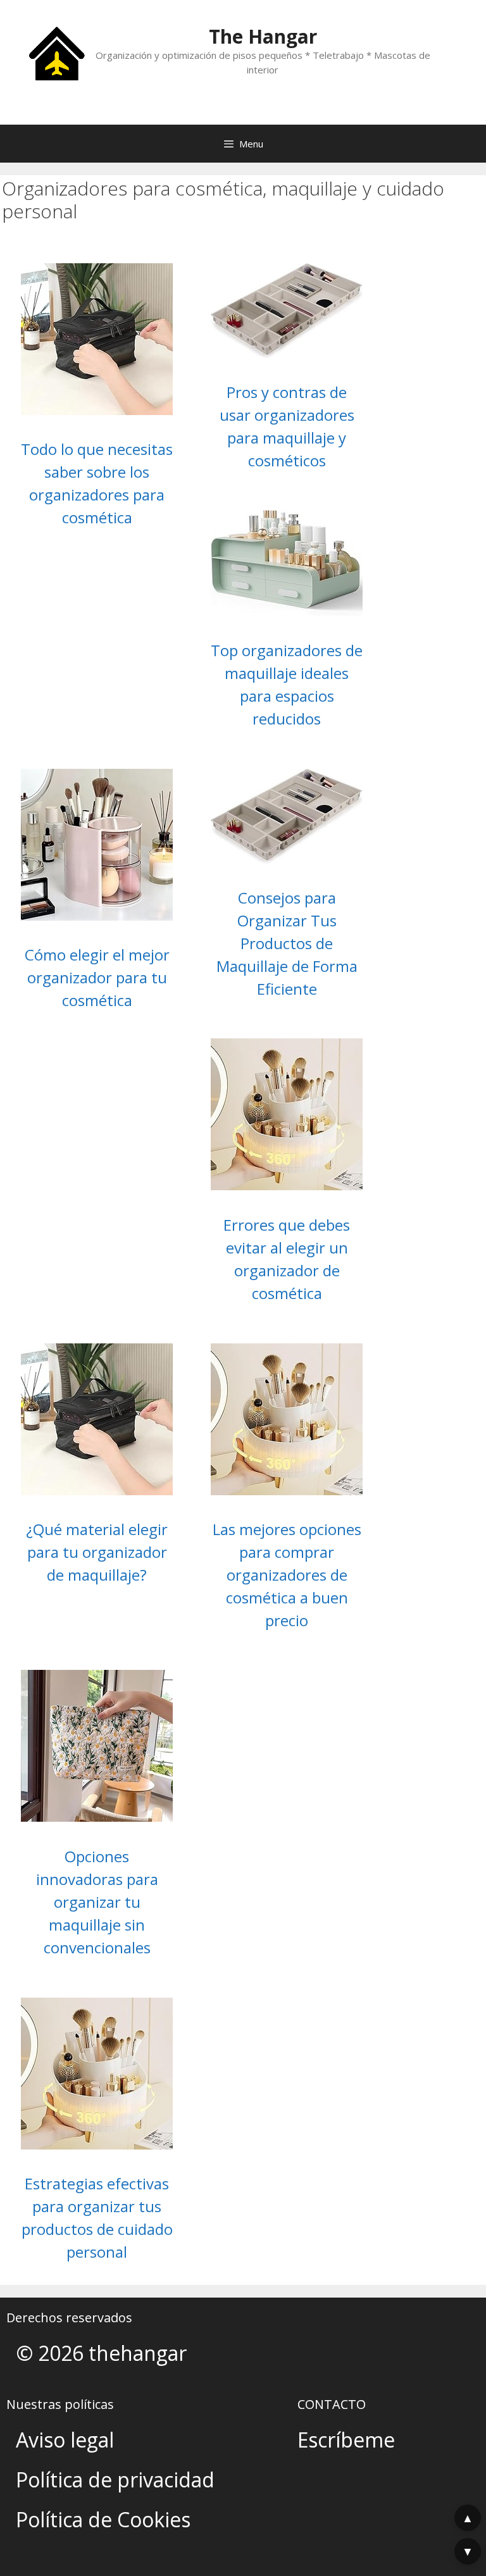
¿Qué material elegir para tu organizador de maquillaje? (97, 1552)
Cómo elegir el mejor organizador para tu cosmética (97, 977)
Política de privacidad (115, 2480)
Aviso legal (65, 2440)
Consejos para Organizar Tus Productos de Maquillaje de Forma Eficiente (287, 943)
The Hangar (263, 36)
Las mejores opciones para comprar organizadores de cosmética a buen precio (287, 1575)
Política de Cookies (103, 2519)
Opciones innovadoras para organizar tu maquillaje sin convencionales (97, 1902)
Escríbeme (346, 2440)
